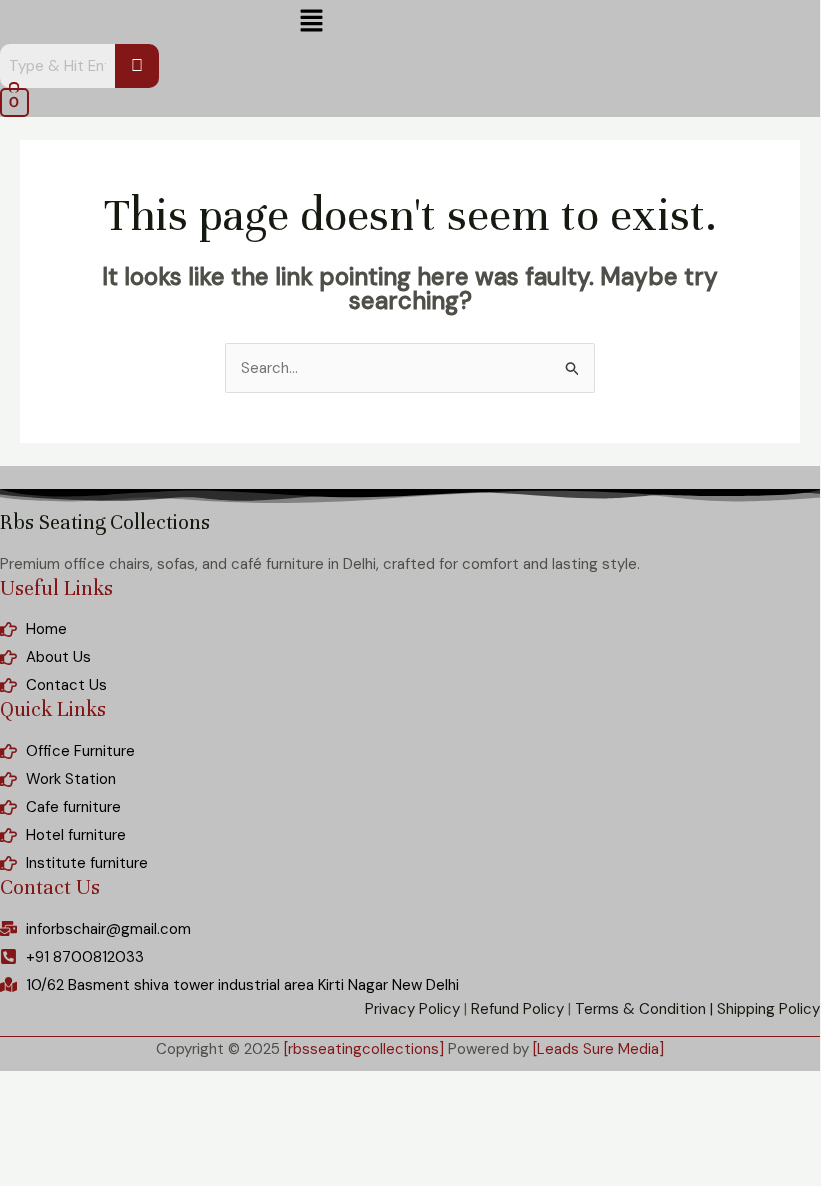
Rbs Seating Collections (105, 522)
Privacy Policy (412, 1009)
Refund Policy (517, 1009)
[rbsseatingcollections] (364, 1049)
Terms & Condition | (644, 1009)
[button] (311, 22)
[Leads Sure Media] (598, 1049)
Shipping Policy (768, 1009)
